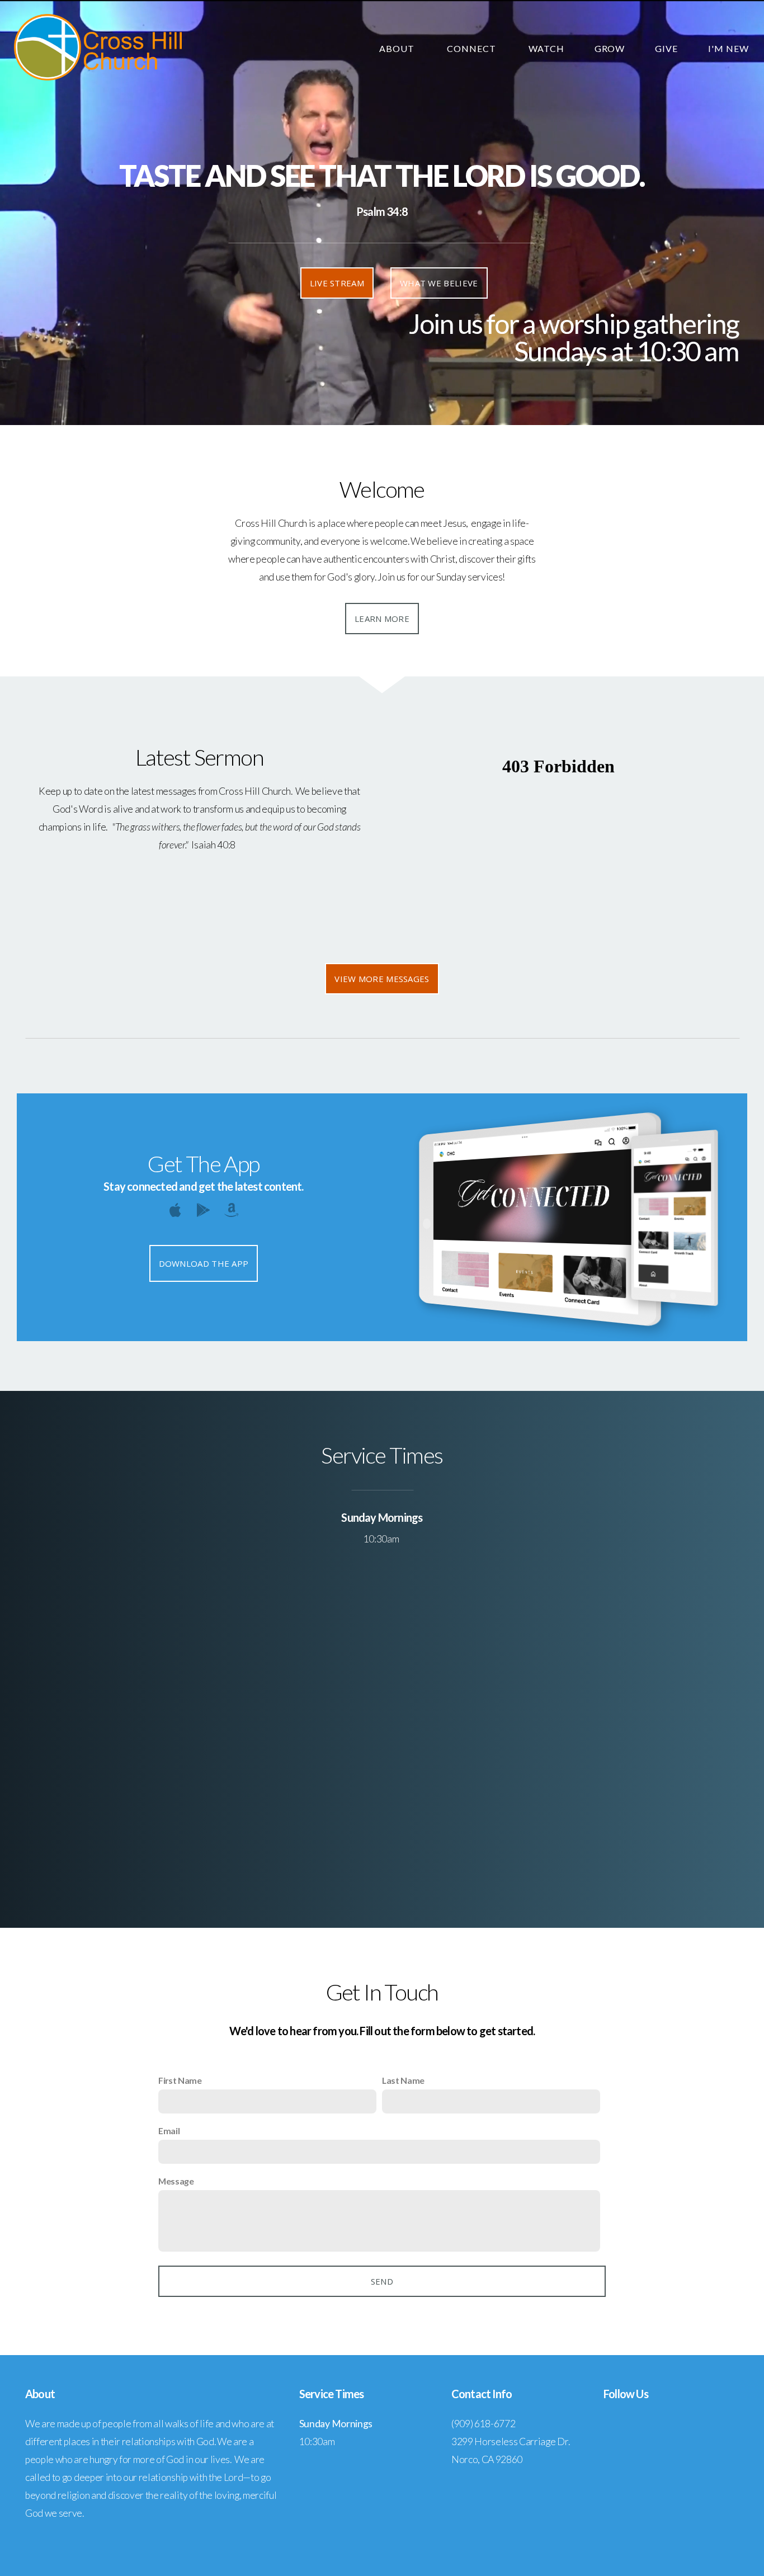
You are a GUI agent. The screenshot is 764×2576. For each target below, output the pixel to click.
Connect (473, 48)
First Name (180, 2080)
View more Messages (382, 979)
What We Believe (439, 283)
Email (169, 2131)
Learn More (382, 619)
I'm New (728, 48)
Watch (546, 48)
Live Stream (337, 283)
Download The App (204, 1263)
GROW (610, 48)
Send (382, 2281)
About (398, 48)
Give (666, 48)
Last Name (403, 2080)
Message (176, 2181)
